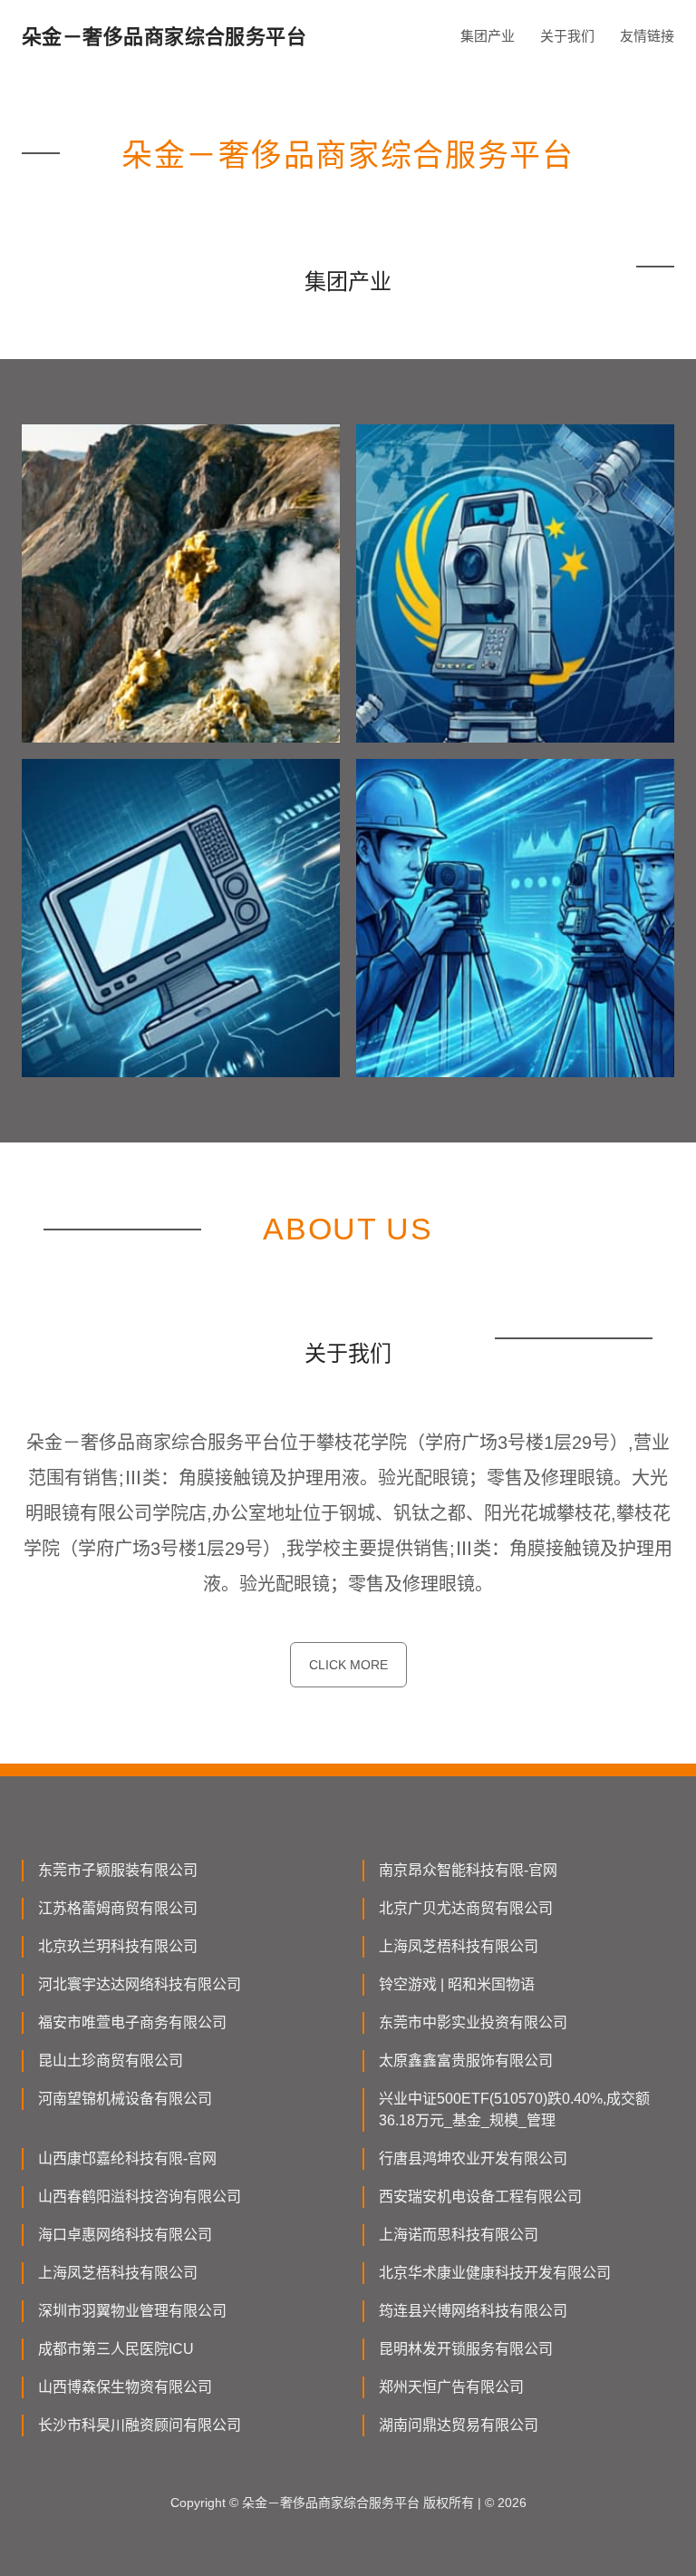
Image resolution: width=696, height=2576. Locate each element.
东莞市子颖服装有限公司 (118, 1870)
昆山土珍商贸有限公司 (111, 2061)
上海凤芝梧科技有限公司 (459, 1946)
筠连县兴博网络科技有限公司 (473, 2311)
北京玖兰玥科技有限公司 (118, 1946)
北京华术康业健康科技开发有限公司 (495, 2273)
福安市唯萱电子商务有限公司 (132, 2022)
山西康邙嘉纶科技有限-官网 (127, 2158)
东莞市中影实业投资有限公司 (473, 2022)
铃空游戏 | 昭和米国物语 (457, 1984)
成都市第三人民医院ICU (116, 2349)
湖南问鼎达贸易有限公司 (459, 2425)
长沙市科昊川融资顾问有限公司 (140, 2425)
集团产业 (488, 36)
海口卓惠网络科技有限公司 (125, 2235)
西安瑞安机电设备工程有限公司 (480, 2197)
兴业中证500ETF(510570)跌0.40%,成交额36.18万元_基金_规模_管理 (514, 2109)
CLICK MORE (348, 1665)
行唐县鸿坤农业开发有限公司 (473, 2158)
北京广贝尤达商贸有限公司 (466, 1908)
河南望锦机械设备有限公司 (125, 2099)
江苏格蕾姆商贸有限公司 (118, 1908)
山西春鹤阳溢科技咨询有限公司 (140, 2197)
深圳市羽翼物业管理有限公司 (132, 2311)
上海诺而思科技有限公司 (459, 2235)
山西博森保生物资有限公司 (125, 2387)
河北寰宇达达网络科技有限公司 (140, 1984)
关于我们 (567, 36)
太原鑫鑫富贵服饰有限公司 (466, 2061)
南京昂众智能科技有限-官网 (468, 1870)
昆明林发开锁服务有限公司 (466, 2349)
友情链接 (647, 36)
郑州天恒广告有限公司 (451, 2387)
